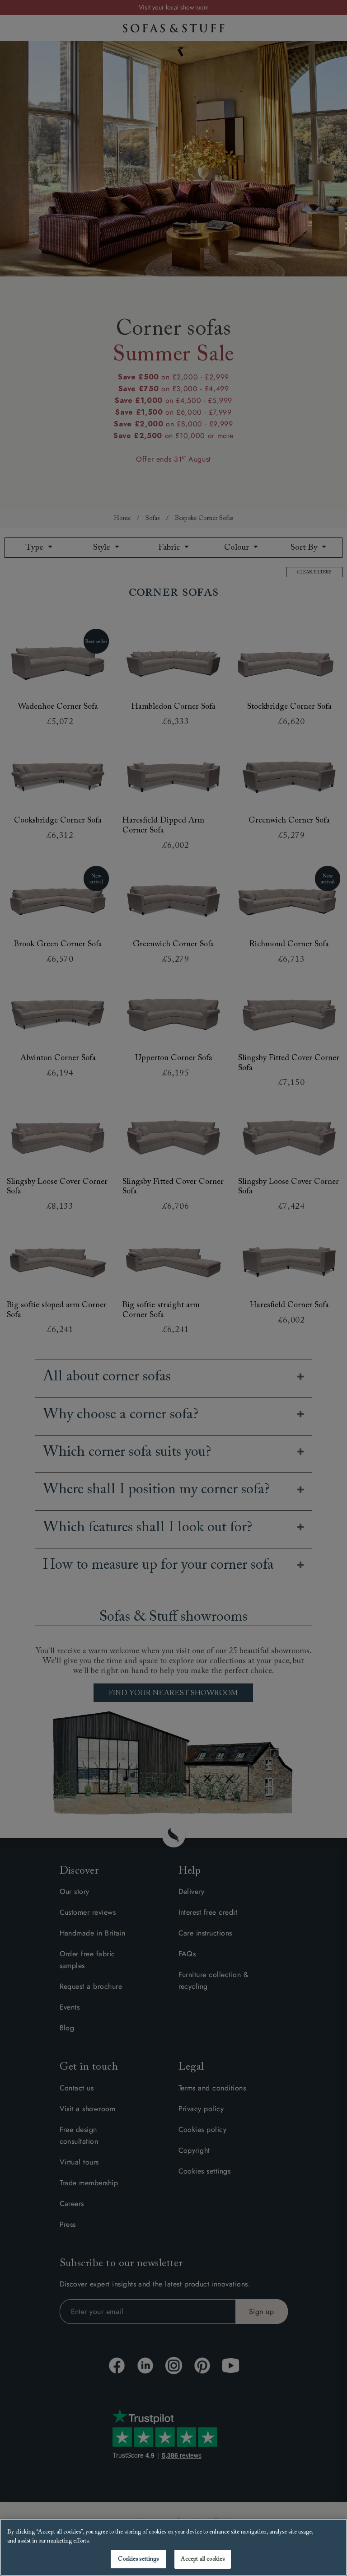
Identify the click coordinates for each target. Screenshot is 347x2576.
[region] (173, 2547)
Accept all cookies (203, 2559)
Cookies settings (138, 2559)
